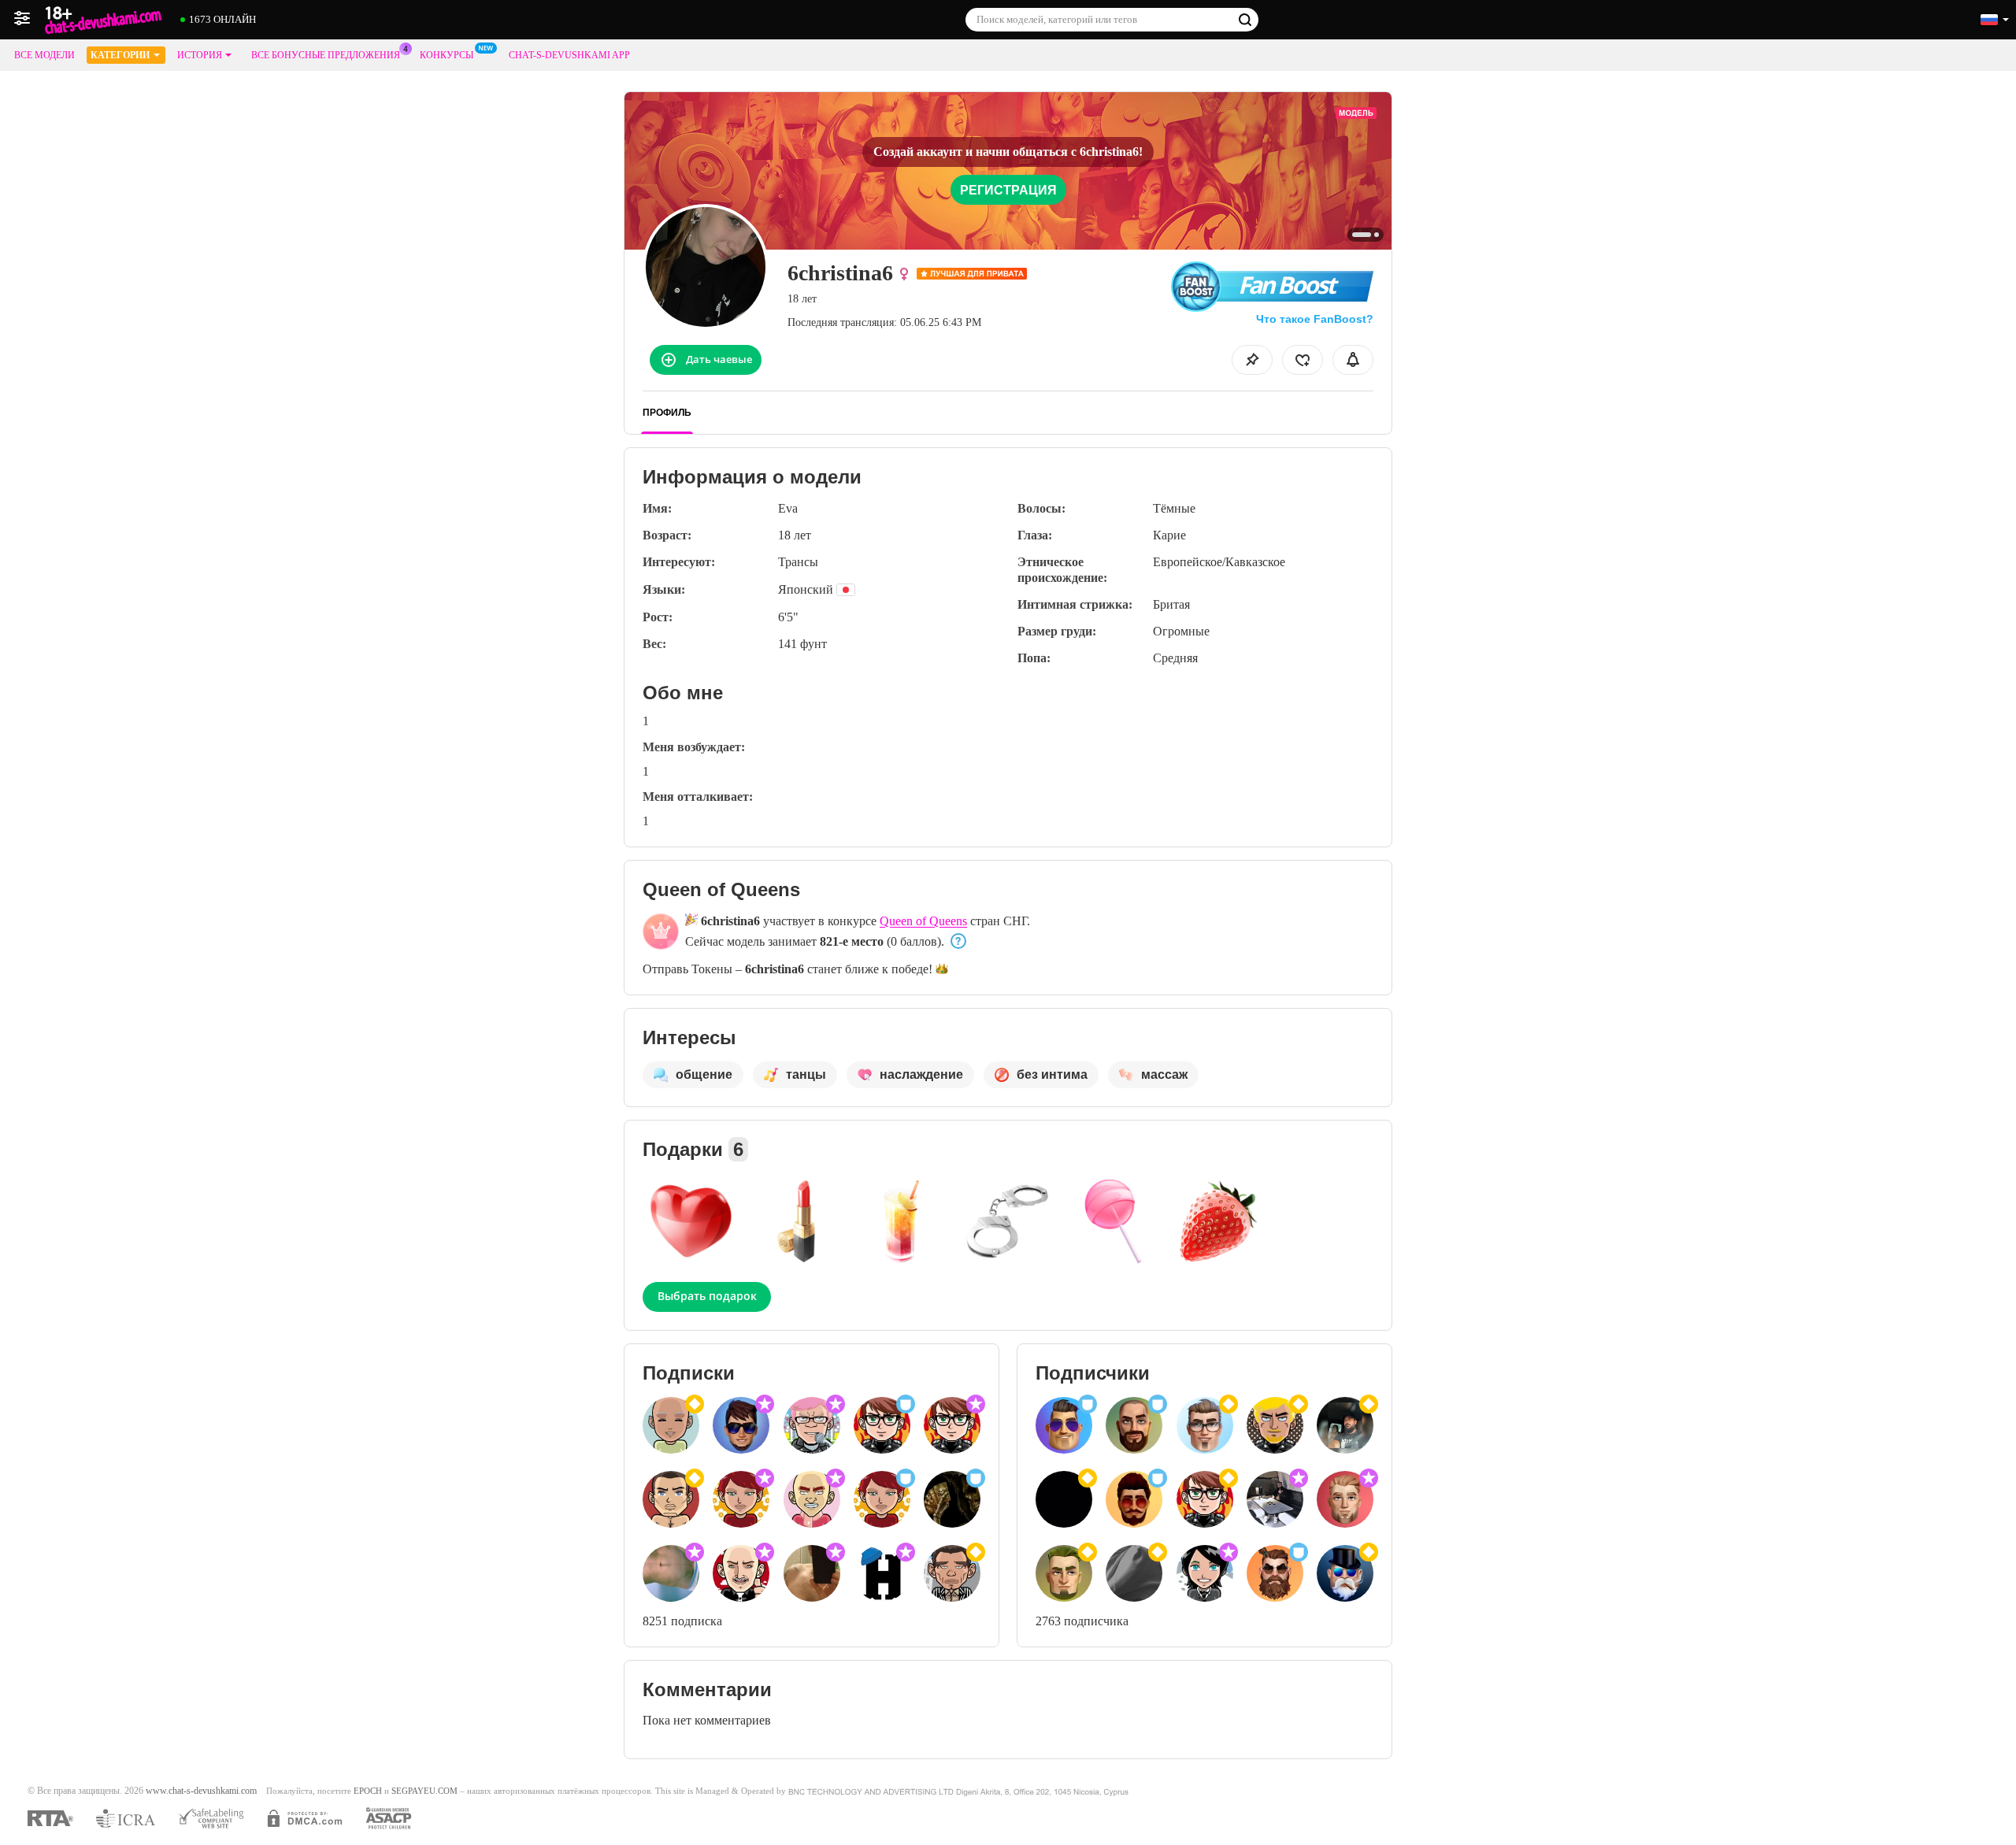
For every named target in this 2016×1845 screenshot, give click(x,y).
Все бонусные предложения (326, 55)
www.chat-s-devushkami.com (201, 1791)
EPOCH (368, 1791)
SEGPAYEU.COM (424, 1791)
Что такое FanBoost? (1315, 319)
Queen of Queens (923, 921)
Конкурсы (447, 55)
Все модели (44, 55)
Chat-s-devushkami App (569, 55)
